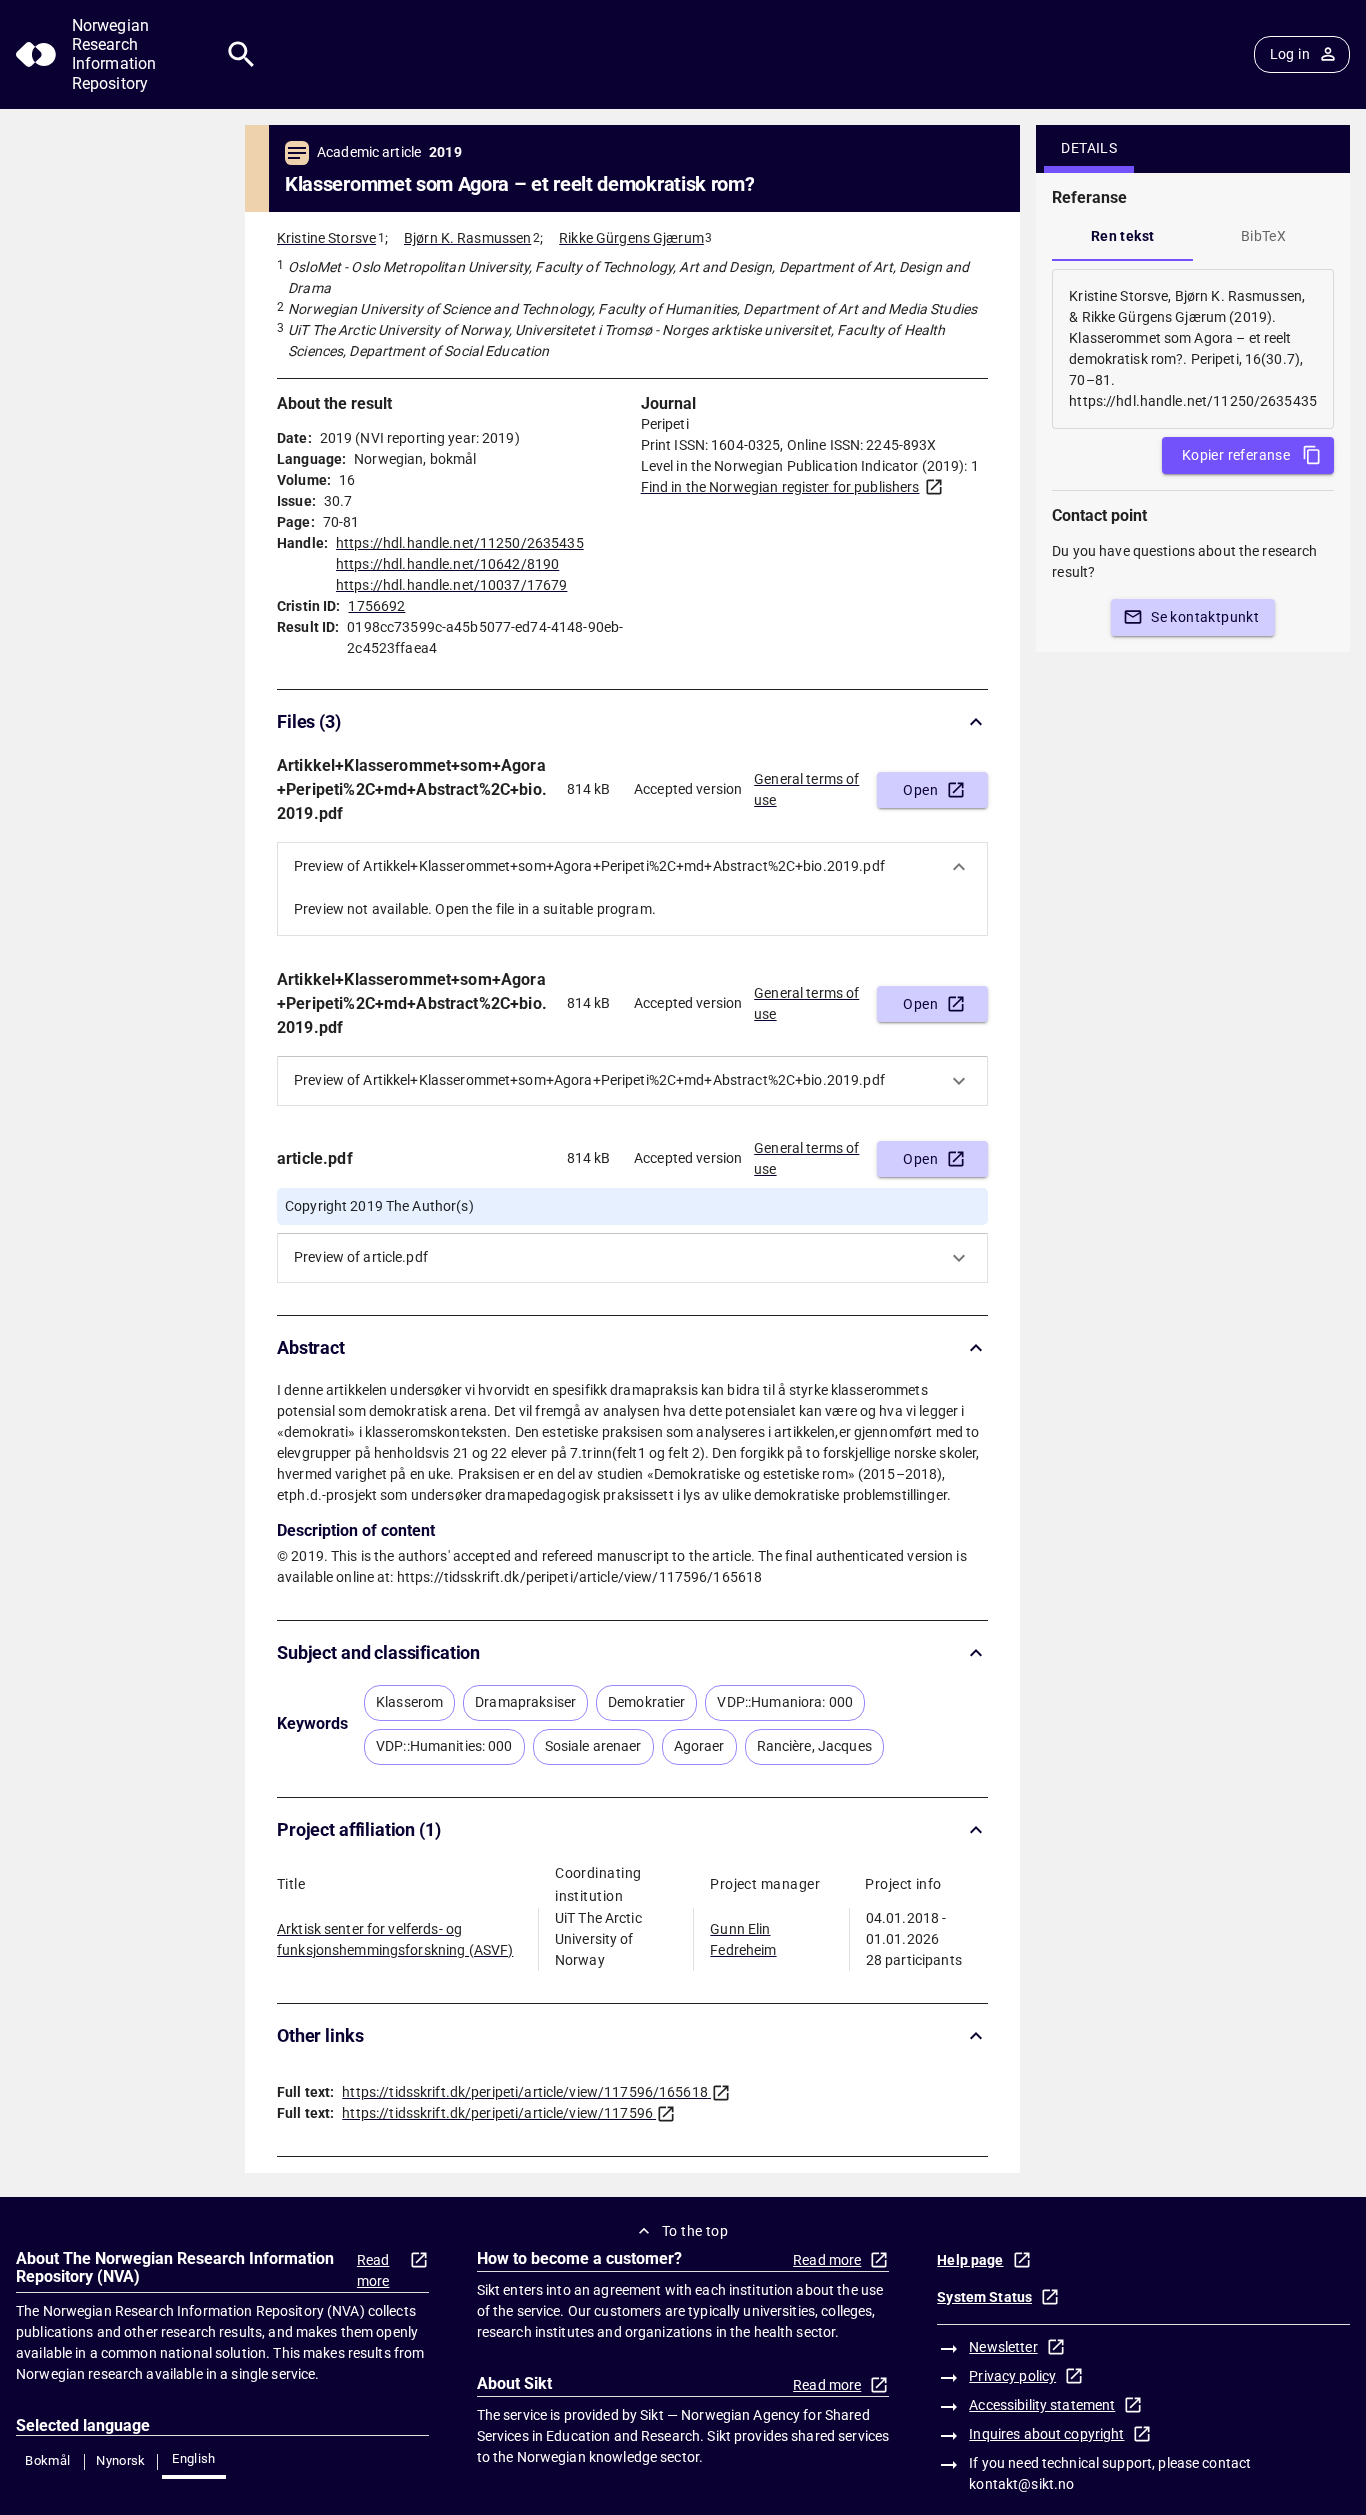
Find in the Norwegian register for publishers (780, 487)
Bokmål (47, 2460)
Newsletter (1003, 2347)
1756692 (376, 606)
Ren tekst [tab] (1123, 236)
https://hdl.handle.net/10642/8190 (447, 564)
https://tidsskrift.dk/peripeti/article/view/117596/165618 (525, 2092)
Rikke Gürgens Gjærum (631, 238)
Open (920, 790)
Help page (970, 2260)
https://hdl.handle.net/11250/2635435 (460, 543)
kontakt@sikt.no (1021, 2484)
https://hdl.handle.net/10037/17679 (451, 585)
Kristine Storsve (326, 238)
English (194, 2458)
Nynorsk (121, 2460)
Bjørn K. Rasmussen (467, 238)
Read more (373, 2270)
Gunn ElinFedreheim (743, 1939)
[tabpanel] (1193, 349)
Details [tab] (1089, 148)
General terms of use (806, 789)
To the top (695, 2231)
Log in (1290, 54)
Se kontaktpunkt (1205, 617)
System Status (984, 2297)
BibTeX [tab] (1263, 236)
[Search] (241, 54)
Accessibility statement (1042, 2405)
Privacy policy (1012, 2376)
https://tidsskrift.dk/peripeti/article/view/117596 (497, 2113)
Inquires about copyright (1046, 2434)
